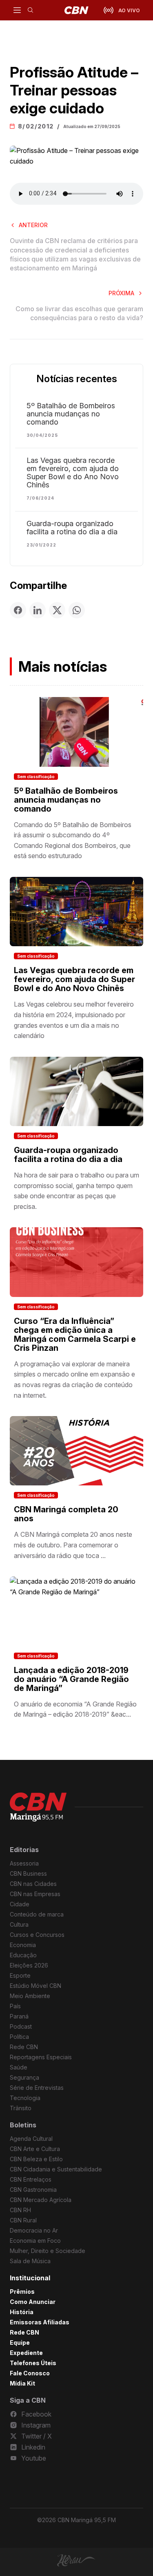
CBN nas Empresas (35, 1894)
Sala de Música (30, 2261)
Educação (23, 1955)
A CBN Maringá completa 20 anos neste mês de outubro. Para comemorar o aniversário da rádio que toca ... (73, 1545)
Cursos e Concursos (37, 1935)
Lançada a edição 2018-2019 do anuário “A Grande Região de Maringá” (71, 1679)
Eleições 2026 (29, 1965)
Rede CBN (24, 2047)
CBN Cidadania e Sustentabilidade (56, 2169)
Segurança (24, 2077)
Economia (23, 1945)
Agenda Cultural (31, 2139)
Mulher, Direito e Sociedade (48, 2251)
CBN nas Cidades (33, 1884)
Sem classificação (36, 777)
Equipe (20, 2343)
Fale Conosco (30, 2373)
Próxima (121, 293)
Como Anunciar (33, 2302)
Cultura (19, 1924)
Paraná (19, 2016)
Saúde (19, 2067)
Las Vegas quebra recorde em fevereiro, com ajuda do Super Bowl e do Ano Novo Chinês (73, 473)
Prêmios (22, 2292)
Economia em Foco (35, 2241)
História (22, 2312)
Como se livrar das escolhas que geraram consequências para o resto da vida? (79, 313)
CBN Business (28, 1873)
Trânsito (21, 2108)
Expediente (26, 2353)
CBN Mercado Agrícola (41, 2200)
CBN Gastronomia (33, 2190)
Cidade (20, 1904)
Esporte (20, 1975)
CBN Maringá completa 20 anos (66, 1514)
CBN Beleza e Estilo (36, 2159)
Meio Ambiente (30, 1996)
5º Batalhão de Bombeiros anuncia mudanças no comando (71, 414)
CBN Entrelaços (31, 2179)
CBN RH (20, 2210)
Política (19, 2037)
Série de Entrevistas (37, 2088)
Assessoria (24, 1863)
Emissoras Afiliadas (40, 2322)
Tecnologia (25, 2098)
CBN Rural (23, 2220)
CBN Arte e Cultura (35, 2149)
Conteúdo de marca (37, 1914)
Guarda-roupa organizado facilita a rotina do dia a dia (72, 528)
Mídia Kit (22, 2383)
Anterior (33, 225)
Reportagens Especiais (41, 2057)
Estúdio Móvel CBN (35, 1986)
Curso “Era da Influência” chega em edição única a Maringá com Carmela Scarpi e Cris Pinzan (75, 1334)
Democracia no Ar (34, 2230)
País (15, 2006)
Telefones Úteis (33, 2363)
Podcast (21, 2026)
